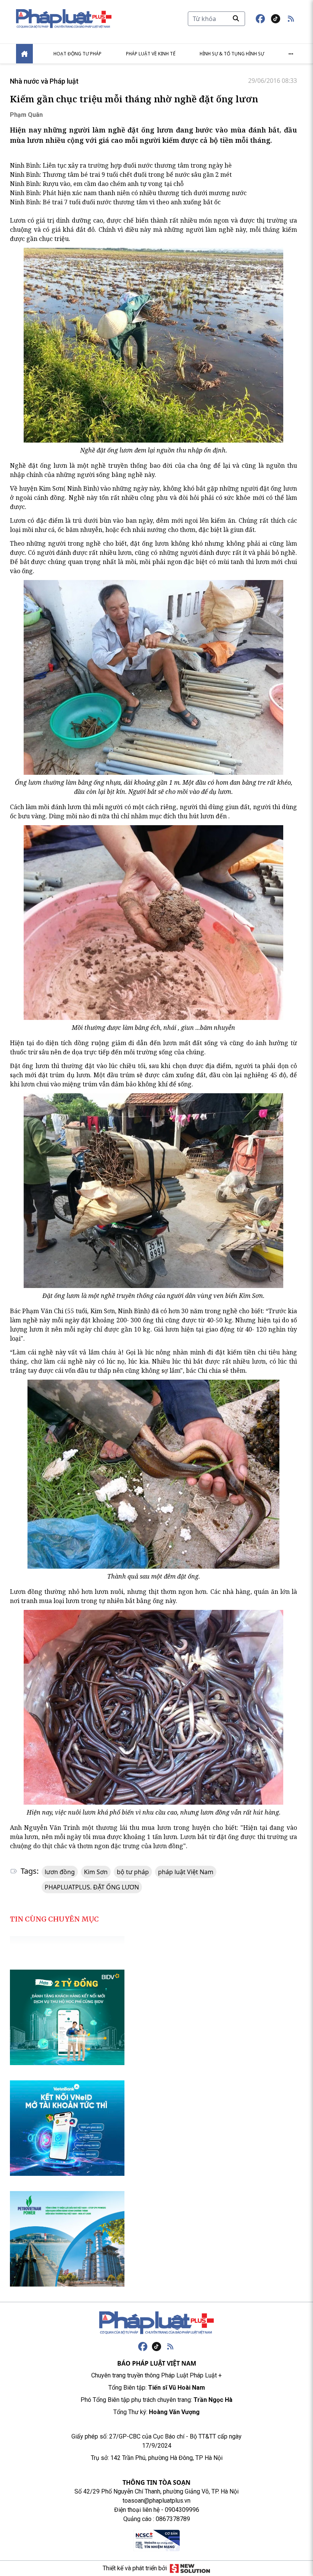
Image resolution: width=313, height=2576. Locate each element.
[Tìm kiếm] (236, 18)
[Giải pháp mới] (190, 2568)
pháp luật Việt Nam (186, 1872)
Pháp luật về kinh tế (151, 54)
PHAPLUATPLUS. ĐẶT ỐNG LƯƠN (92, 1887)
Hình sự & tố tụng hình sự (232, 54)
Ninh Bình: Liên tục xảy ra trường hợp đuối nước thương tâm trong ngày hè (121, 165)
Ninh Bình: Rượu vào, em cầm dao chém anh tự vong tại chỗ (97, 184)
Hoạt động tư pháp (77, 54)
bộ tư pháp (133, 1872)
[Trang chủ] (156, 2323)
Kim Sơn (96, 1872)
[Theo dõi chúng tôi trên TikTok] (276, 19)
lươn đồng (60, 1872)
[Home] (24, 54)
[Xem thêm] (291, 54)
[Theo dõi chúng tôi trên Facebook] (260, 19)
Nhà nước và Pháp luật (44, 81)
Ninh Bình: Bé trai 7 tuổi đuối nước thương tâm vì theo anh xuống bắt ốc (115, 202)
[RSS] (170, 2347)
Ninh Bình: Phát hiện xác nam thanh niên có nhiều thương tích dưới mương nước (128, 193)
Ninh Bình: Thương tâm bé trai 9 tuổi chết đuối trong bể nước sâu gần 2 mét (121, 175)
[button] (291, 19)
